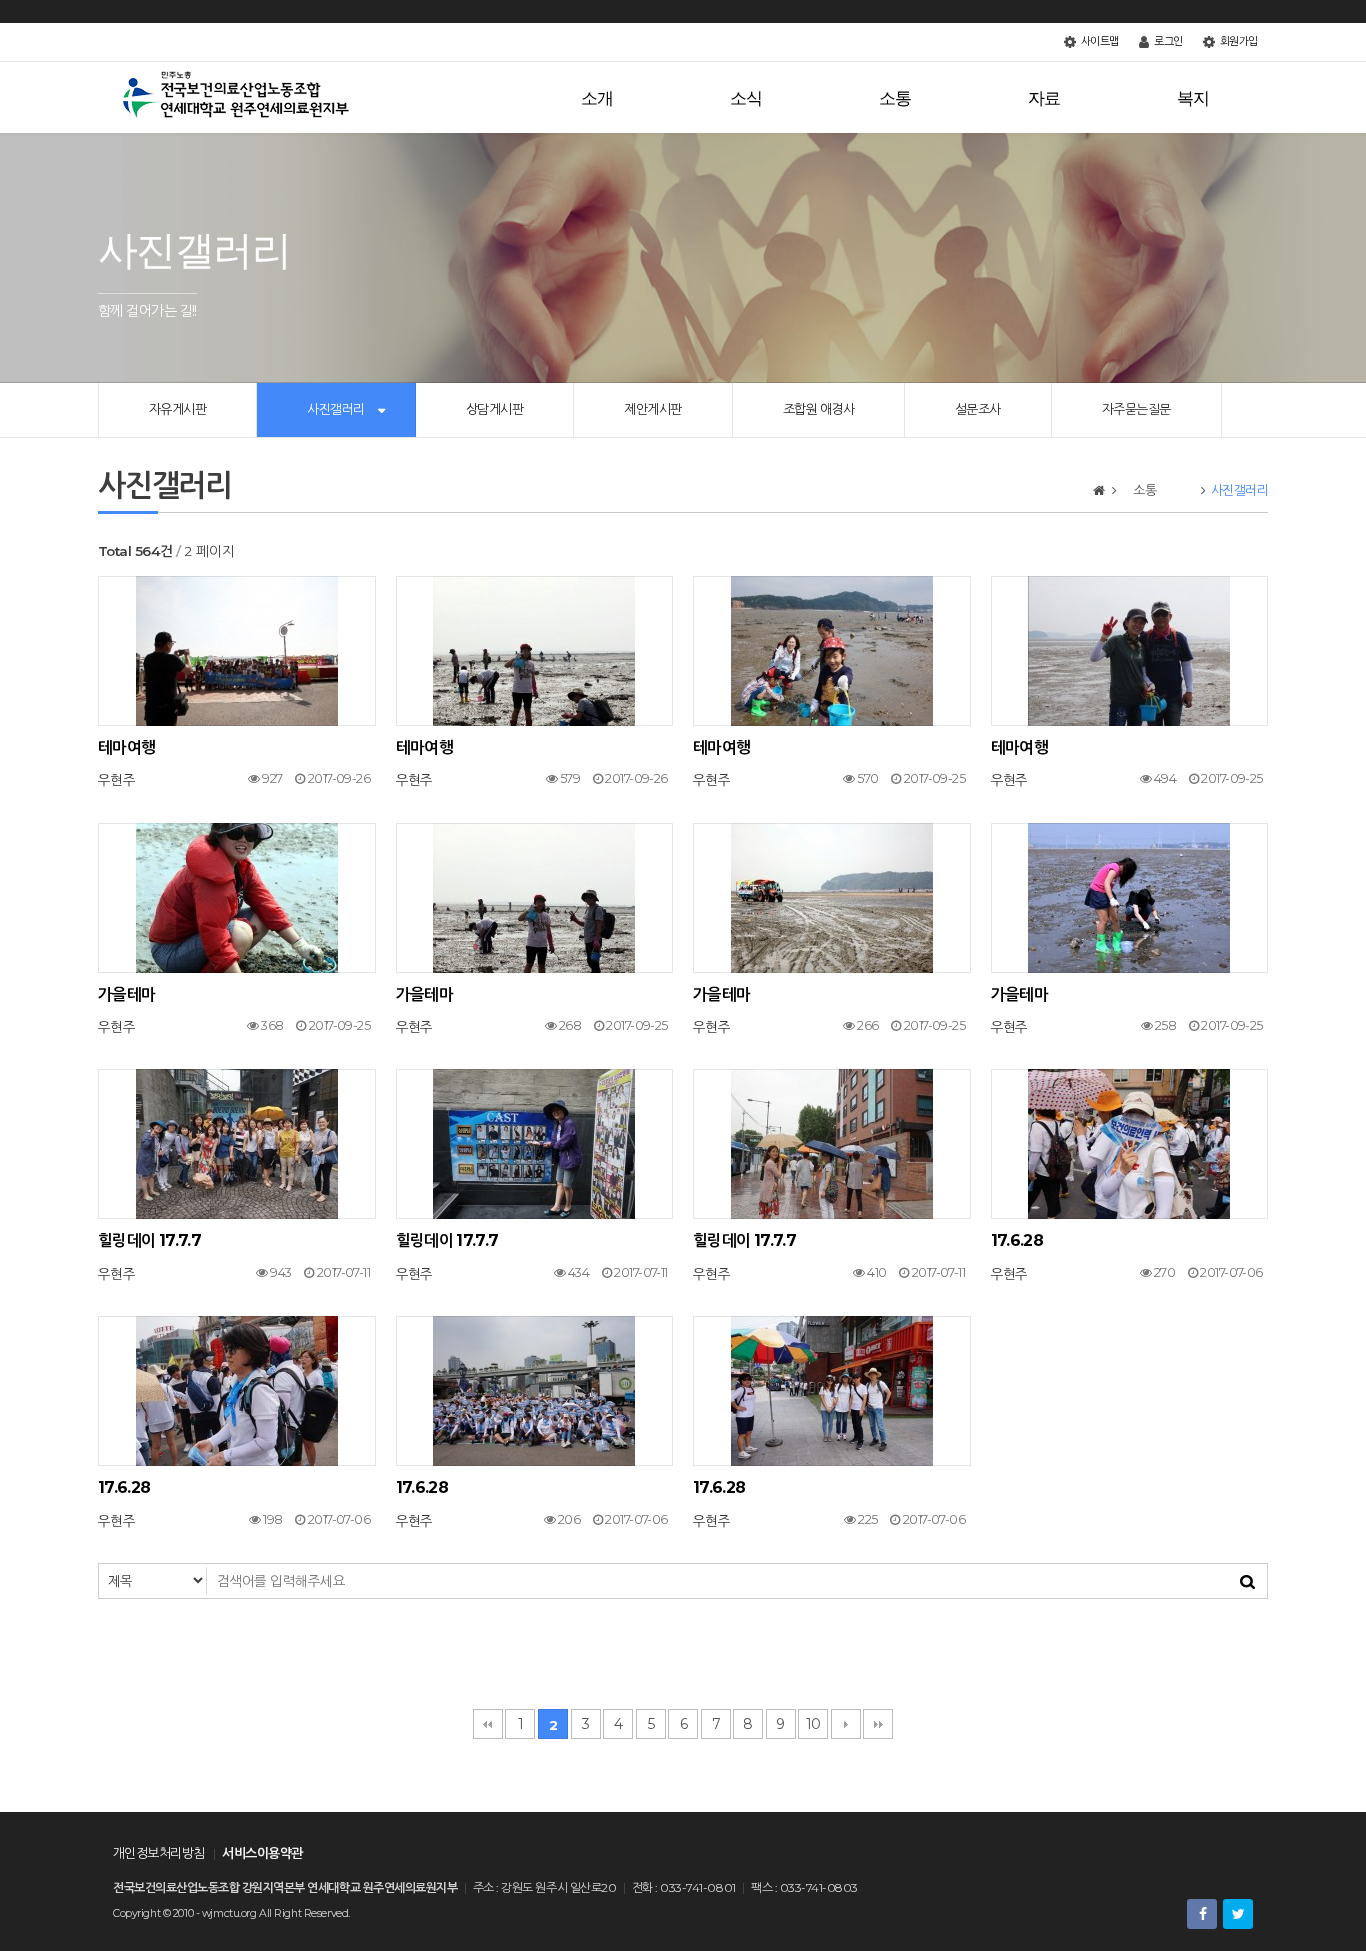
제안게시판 (652, 409)
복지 (1202, 98)
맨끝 (878, 1724)
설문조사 (978, 409)
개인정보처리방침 (159, 1853)
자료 (1061, 98)
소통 (911, 98)
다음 (846, 1724)
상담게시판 (494, 409)
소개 (613, 98)
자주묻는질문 (1136, 409)
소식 (762, 98)
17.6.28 (1017, 1240)
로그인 (1166, 41)
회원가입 (1237, 41)
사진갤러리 (335, 409)
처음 (488, 1724)
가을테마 (127, 994)
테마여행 (127, 747)
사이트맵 (1098, 41)
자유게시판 (177, 409)
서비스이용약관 (262, 1853)
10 (813, 1724)
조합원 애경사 (818, 409)
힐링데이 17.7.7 (149, 1240)
